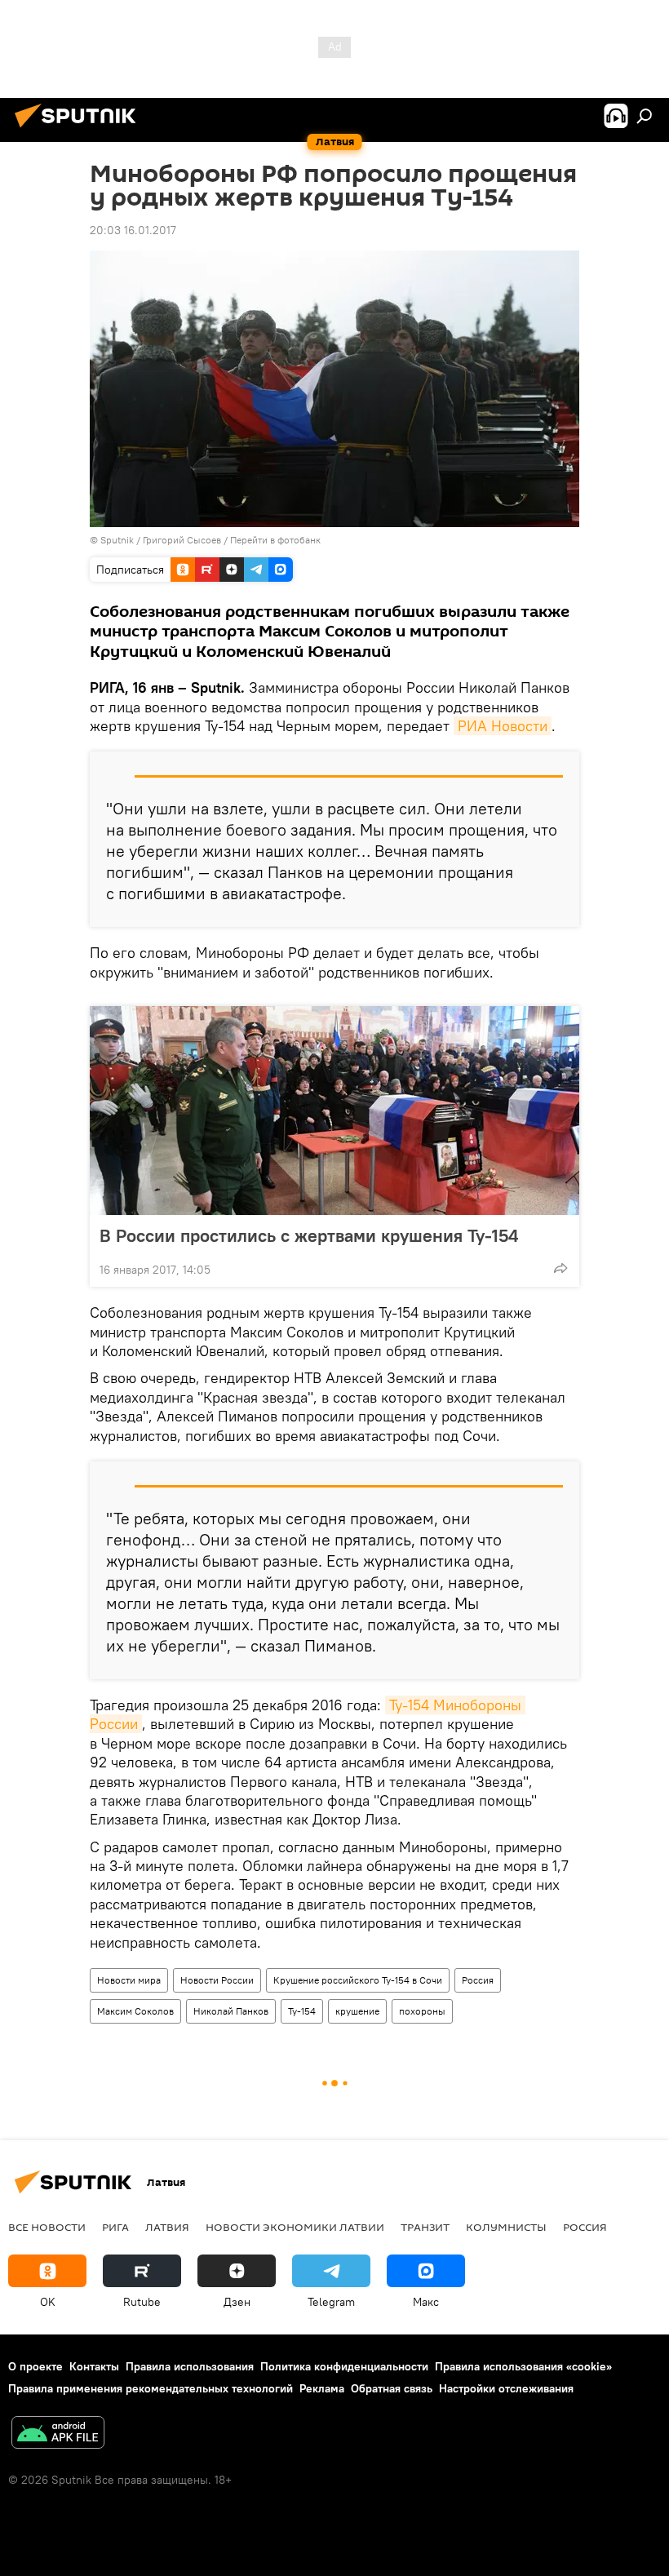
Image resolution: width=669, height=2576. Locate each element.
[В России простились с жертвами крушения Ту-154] (334, 1111)
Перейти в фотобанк (275, 540)
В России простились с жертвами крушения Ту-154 (309, 1235)
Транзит (425, 2227)
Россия (478, 1980)
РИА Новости (503, 726)
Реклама (322, 2388)
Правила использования (190, 2366)
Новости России (217, 1980)
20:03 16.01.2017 (133, 230)
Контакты (94, 2366)
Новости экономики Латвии (295, 2227)
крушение (357, 2011)
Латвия (167, 2227)
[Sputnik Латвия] (80, 130)
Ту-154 (302, 2011)
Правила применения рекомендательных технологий (151, 2388)
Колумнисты (506, 2227)
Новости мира (129, 1980)
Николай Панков (231, 2011)
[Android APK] (58, 2434)
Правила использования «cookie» (523, 2366)
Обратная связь (392, 2388)
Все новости (47, 2227)
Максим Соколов (135, 2011)
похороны (422, 2011)
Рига (115, 2227)
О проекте (35, 2366)
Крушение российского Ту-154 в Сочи (358, 1980)
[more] (560, 1268)
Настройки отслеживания (506, 2388)
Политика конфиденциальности (344, 2366)
